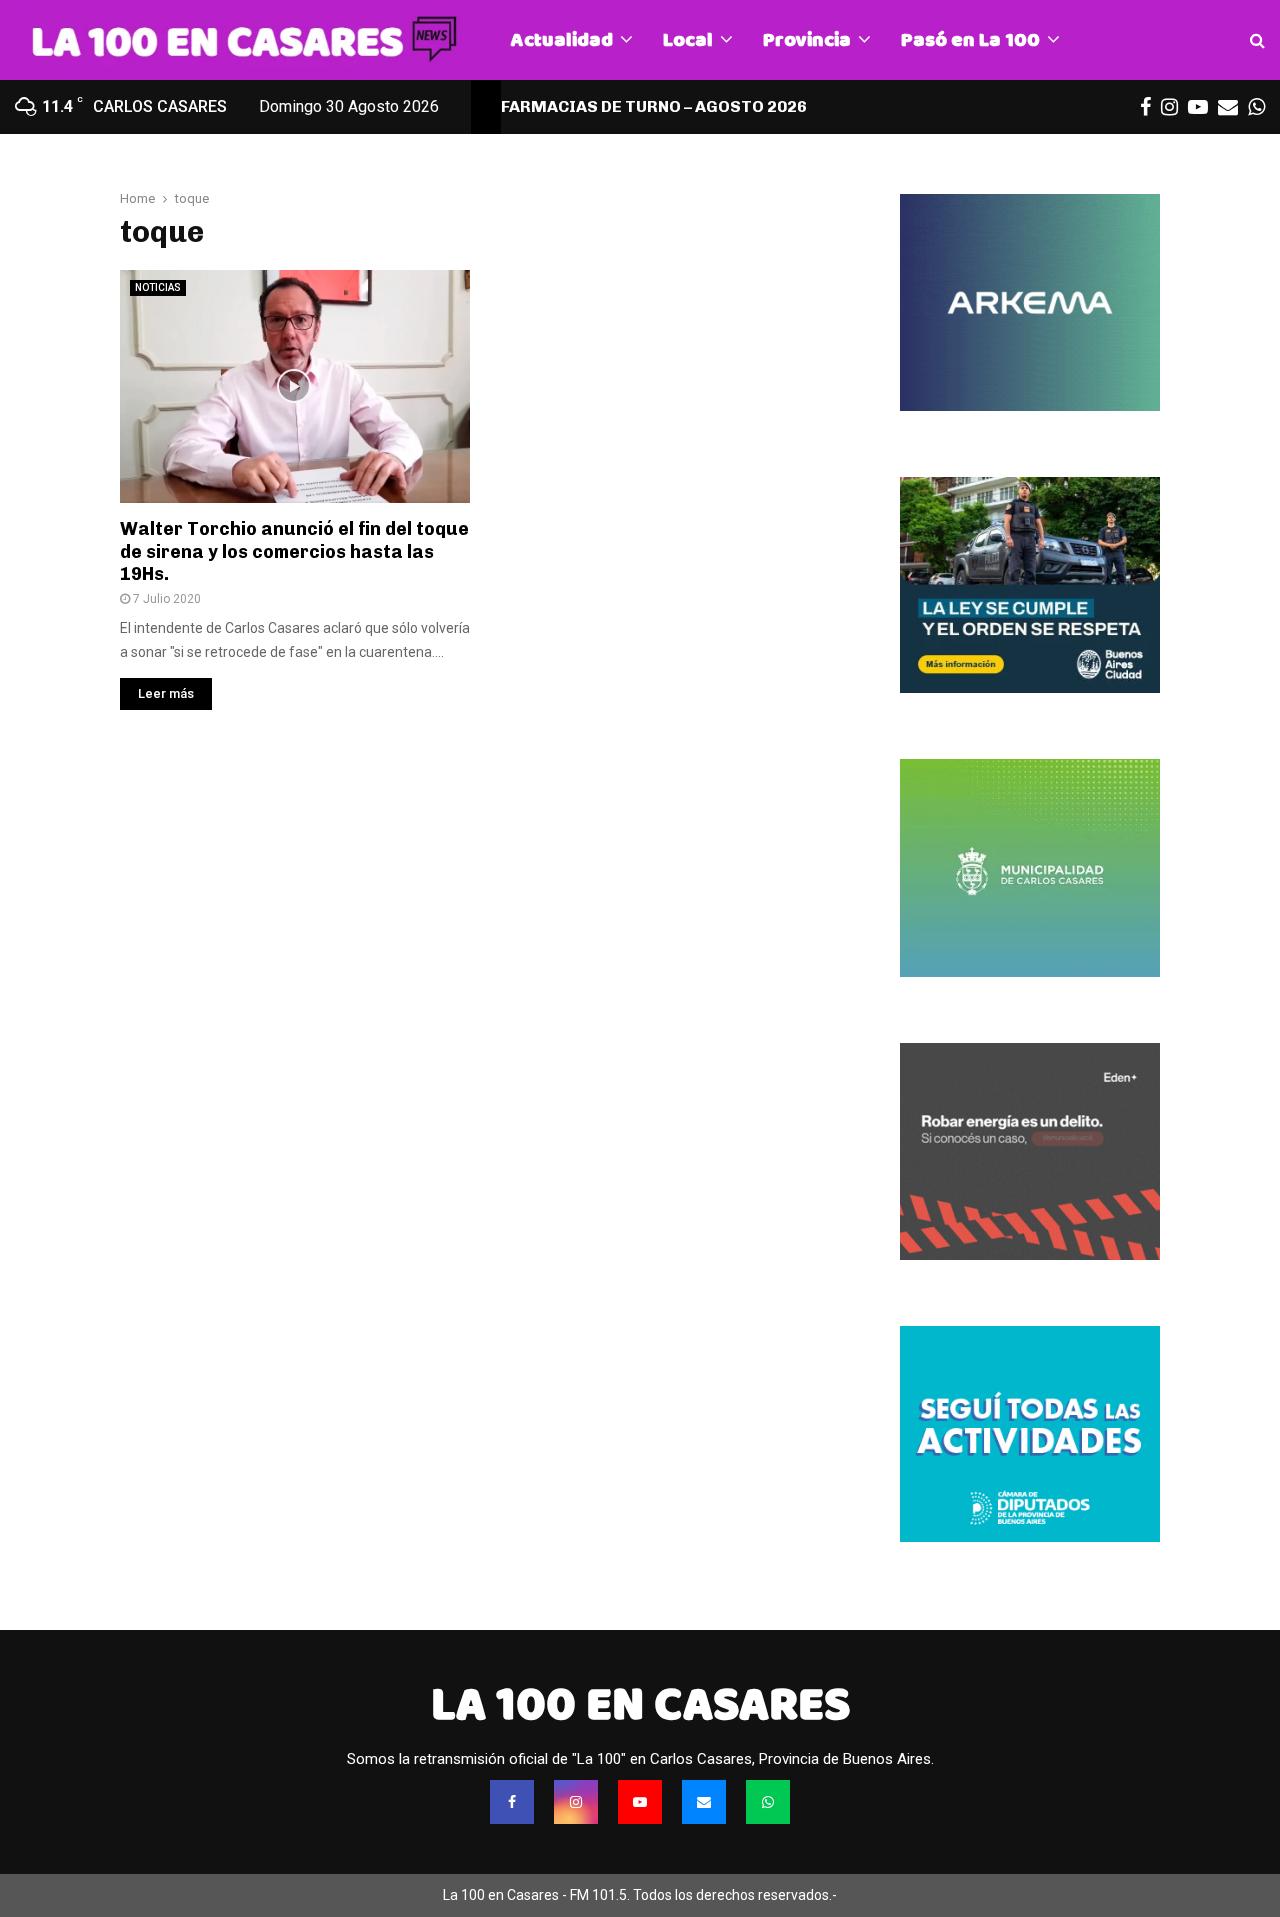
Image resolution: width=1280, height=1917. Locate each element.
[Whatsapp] (768, 1802)
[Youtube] (640, 1802)
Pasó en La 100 (970, 39)
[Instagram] (576, 1802)
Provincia (807, 39)
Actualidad (562, 39)
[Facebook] (512, 1802)
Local (688, 39)
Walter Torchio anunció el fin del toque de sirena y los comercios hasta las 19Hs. (294, 551)
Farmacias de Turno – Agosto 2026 (654, 106)
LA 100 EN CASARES (640, 1704)
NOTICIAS (158, 287)
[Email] (704, 1802)
